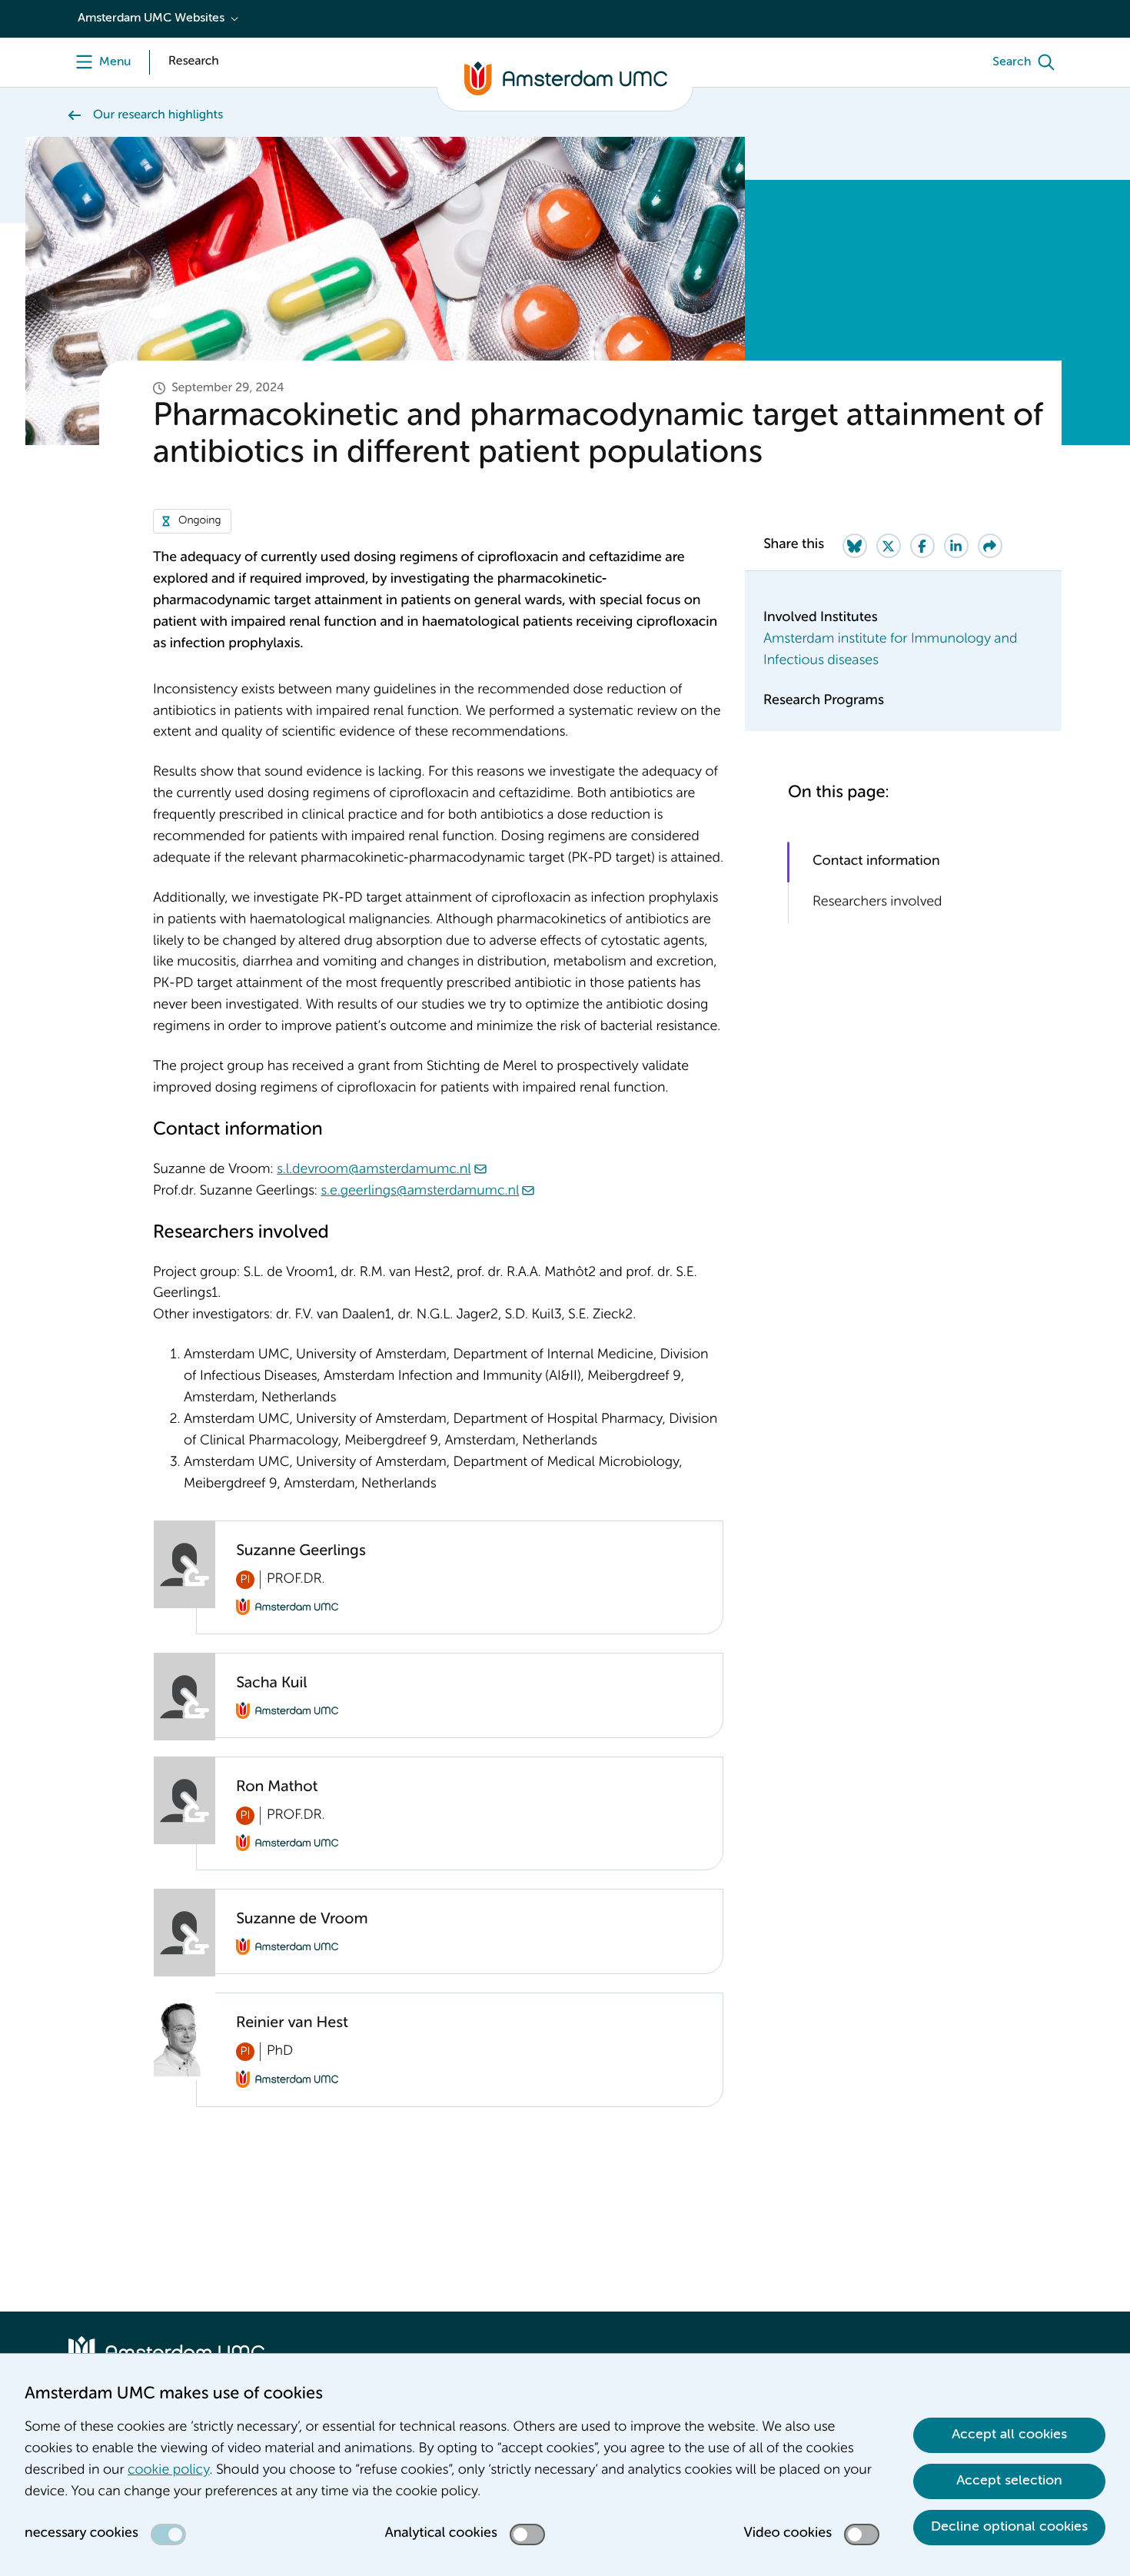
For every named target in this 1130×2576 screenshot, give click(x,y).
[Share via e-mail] (990, 546)
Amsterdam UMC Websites (151, 18)
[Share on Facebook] (922, 546)
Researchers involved (877, 902)
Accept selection (1009, 2481)
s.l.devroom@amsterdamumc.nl (374, 1170)
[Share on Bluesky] (855, 546)
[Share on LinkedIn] (956, 546)
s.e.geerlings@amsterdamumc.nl (420, 1192)
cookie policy (168, 2471)
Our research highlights (158, 115)
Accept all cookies (1009, 2435)
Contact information (876, 862)
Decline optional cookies (1009, 2527)
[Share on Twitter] (889, 546)
